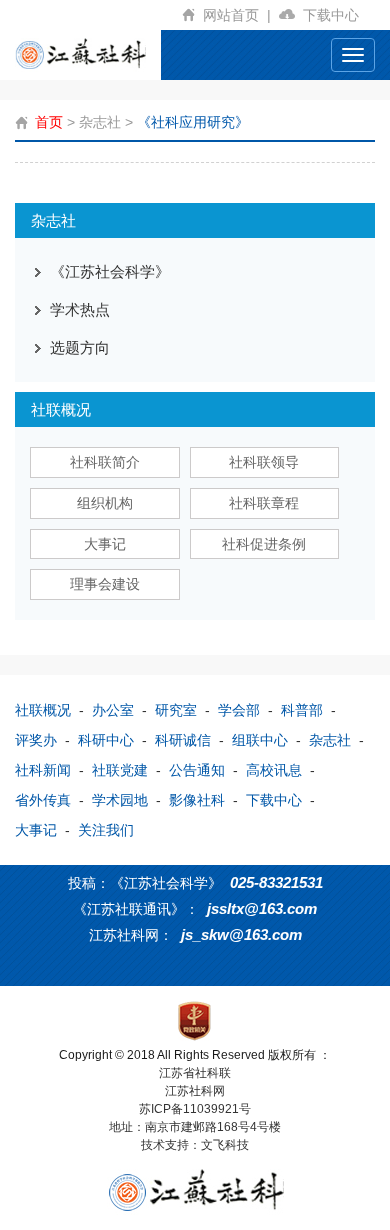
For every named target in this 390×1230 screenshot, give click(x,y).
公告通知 (197, 770)
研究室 (176, 710)
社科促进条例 (264, 544)
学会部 (239, 710)
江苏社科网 (195, 1091)
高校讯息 (274, 770)
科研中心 (106, 740)
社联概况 (43, 710)
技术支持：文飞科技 (195, 1145)
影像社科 (197, 800)
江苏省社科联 (195, 1073)
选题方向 (80, 347)
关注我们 (106, 830)
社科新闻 (43, 770)
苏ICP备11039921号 (195, 1109)
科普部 (302, 710)
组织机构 (105, 503)
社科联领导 (264, 462)
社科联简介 (105, 462)
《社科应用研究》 (193, 122)
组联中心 (260, 740)
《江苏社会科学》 (110, 271)
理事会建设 (105, 584)
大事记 (105, 544)
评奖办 (36, 740)
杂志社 (100, 122)
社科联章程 (264, 503)
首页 (49, 122)
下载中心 (335, 15)
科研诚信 (183, 740)
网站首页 (237, 15)
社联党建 (120, 770)
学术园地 (120, 800)
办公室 (113, 710)
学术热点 (80, 309)
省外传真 (43, 800)
